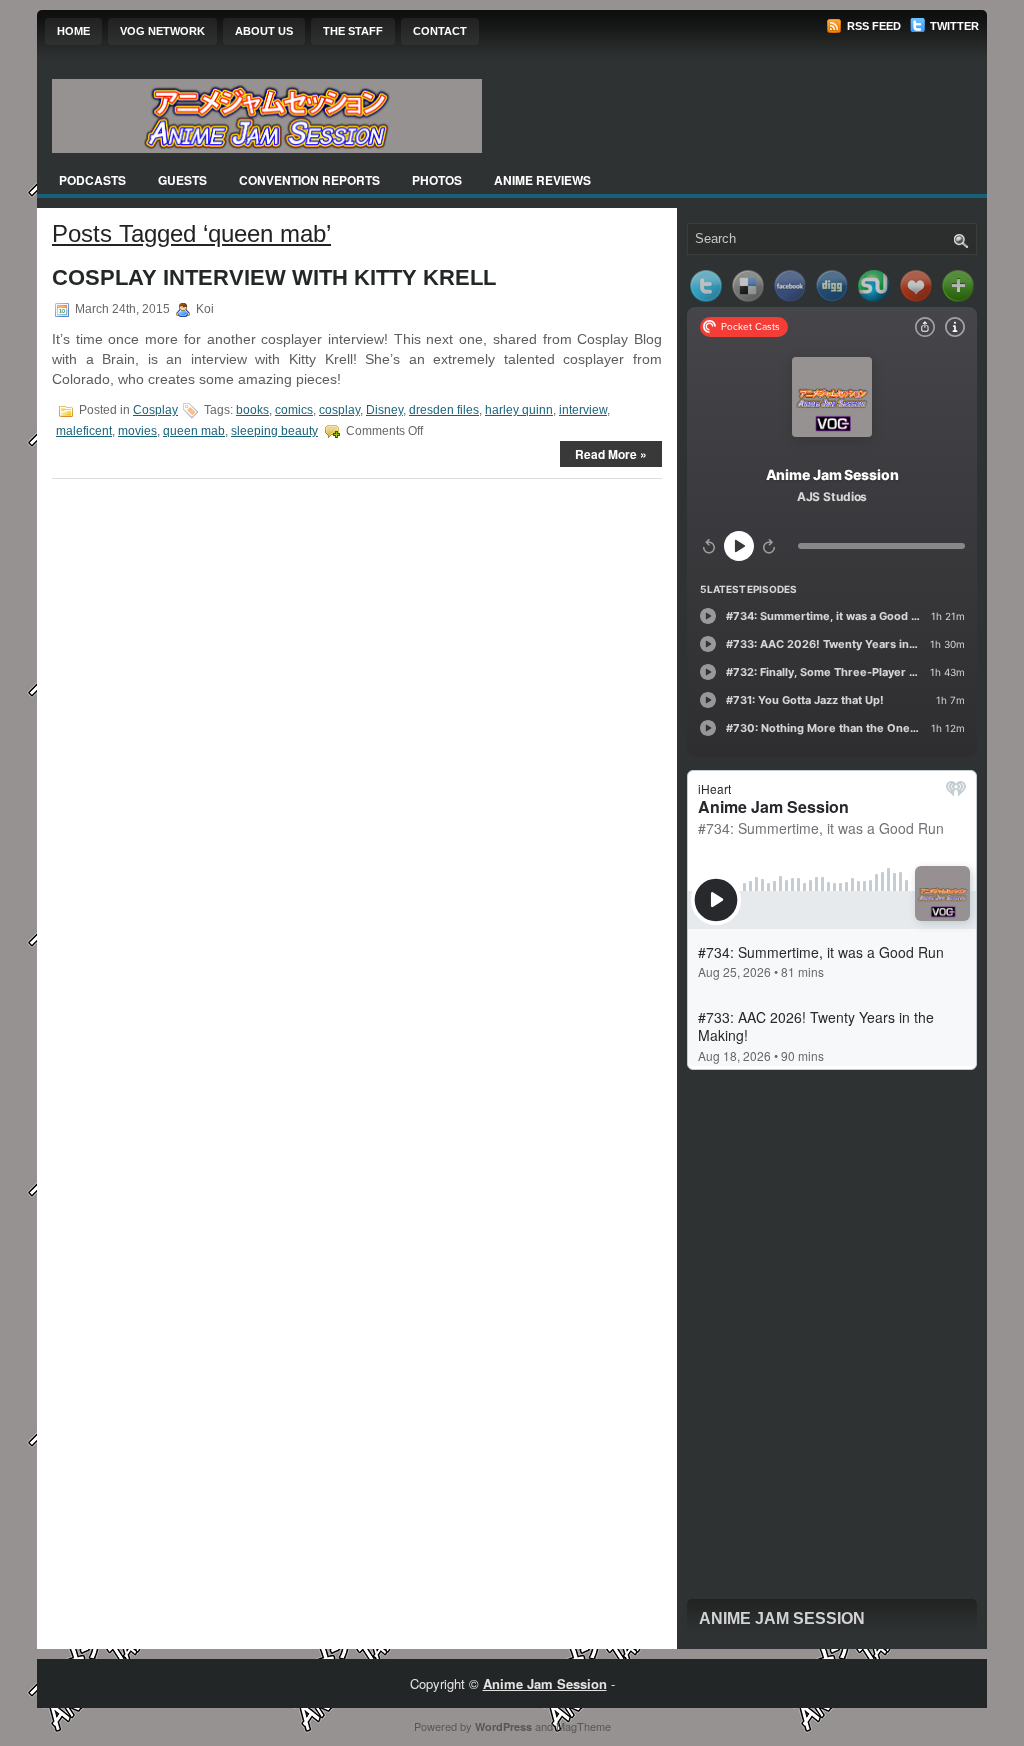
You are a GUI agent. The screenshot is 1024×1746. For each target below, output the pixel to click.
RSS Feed (872, 26)
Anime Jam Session (782, 1618)
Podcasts (92, 180)
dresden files (444, 410)
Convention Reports (309, 180)
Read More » (611, 454)
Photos (437, 180)
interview (583, 410)
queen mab (194, 431)
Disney (384, 410)
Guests (182, 180)
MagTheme (583, 1726)
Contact (440, 31)
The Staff (353, 31)
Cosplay (155, 410)
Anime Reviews (542, 180)
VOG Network (162, 31)
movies (137, 431)
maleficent (84, 431)
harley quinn (519, 410)
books (252, 410)
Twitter (953, 26)
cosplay (339, 410)
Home (73, 31)
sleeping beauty (274, 431)
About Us (264, 31)
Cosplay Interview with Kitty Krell (274, 277)
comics (294, 410)
